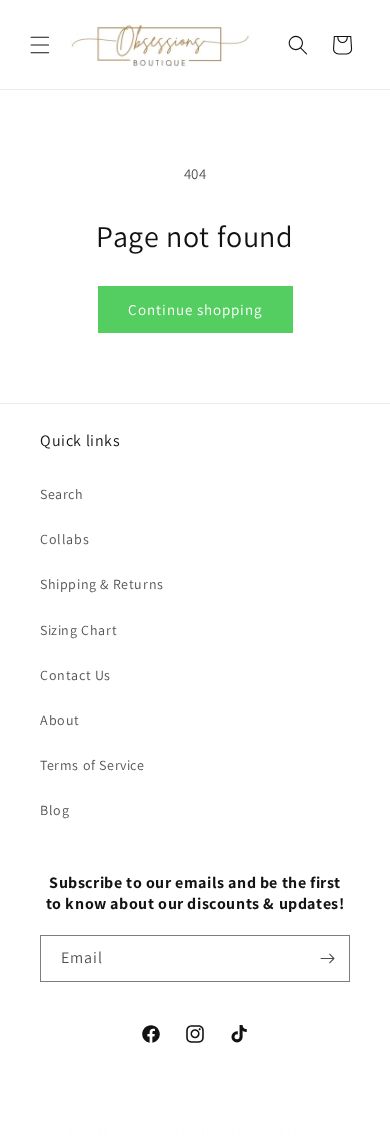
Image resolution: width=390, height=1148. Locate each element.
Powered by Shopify (282, 1131)
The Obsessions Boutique (163, 1131)
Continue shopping (195, 309)
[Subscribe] (327, 958)
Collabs (64, 539)
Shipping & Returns (102, 584)
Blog (54, 810)
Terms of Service (92, 765)
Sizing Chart (78, 630)
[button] (40, 45)
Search (62, 494)
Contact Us (75, 675)
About (60, 720)
